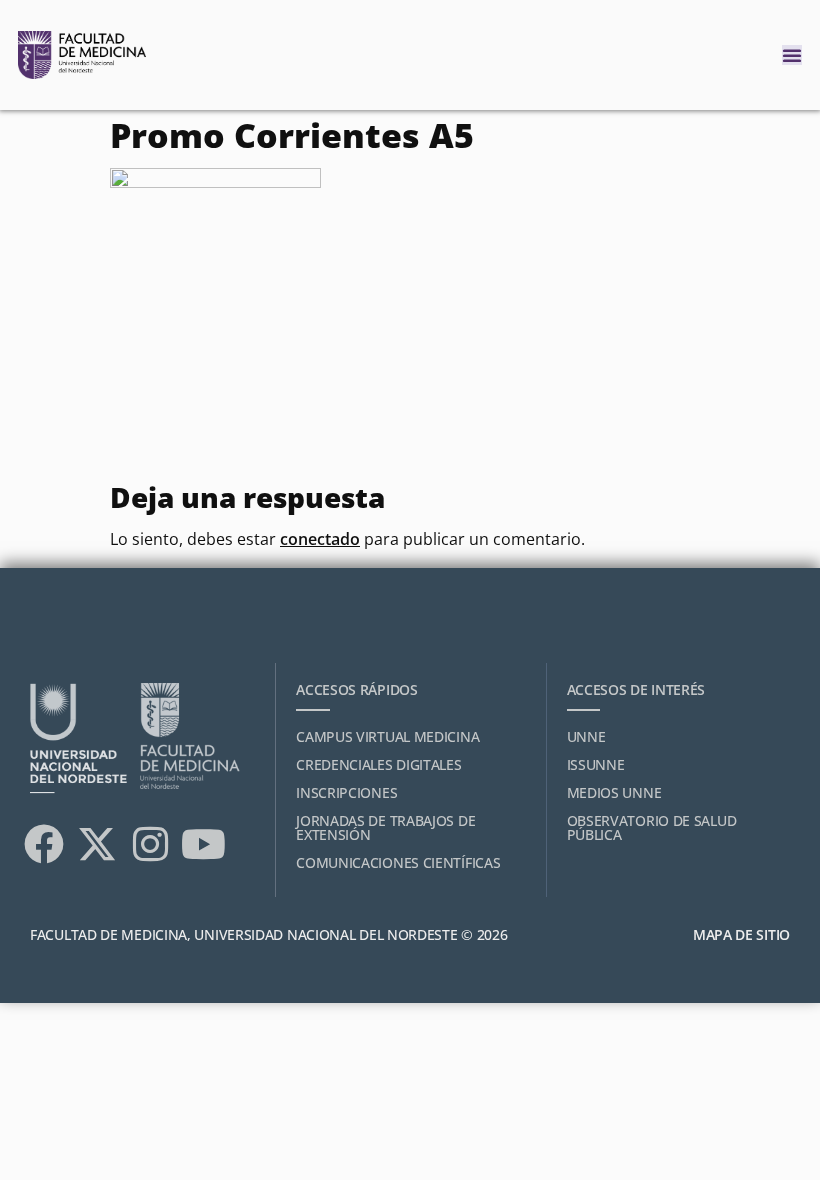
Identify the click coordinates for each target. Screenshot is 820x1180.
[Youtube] (203, 844)
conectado (320, 539)
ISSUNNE (596, 764)
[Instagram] (150, 844)
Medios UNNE (614, 792)
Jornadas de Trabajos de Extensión (385, 827)
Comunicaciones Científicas (398, 862)
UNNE (586, 736)
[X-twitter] (97, 844)
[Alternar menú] (792, 55)
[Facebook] (44, 844)
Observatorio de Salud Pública (652, 827)
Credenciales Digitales (378, 764)
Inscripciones (346, 792)
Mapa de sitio (741, 934)
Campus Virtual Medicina (387, 736)
